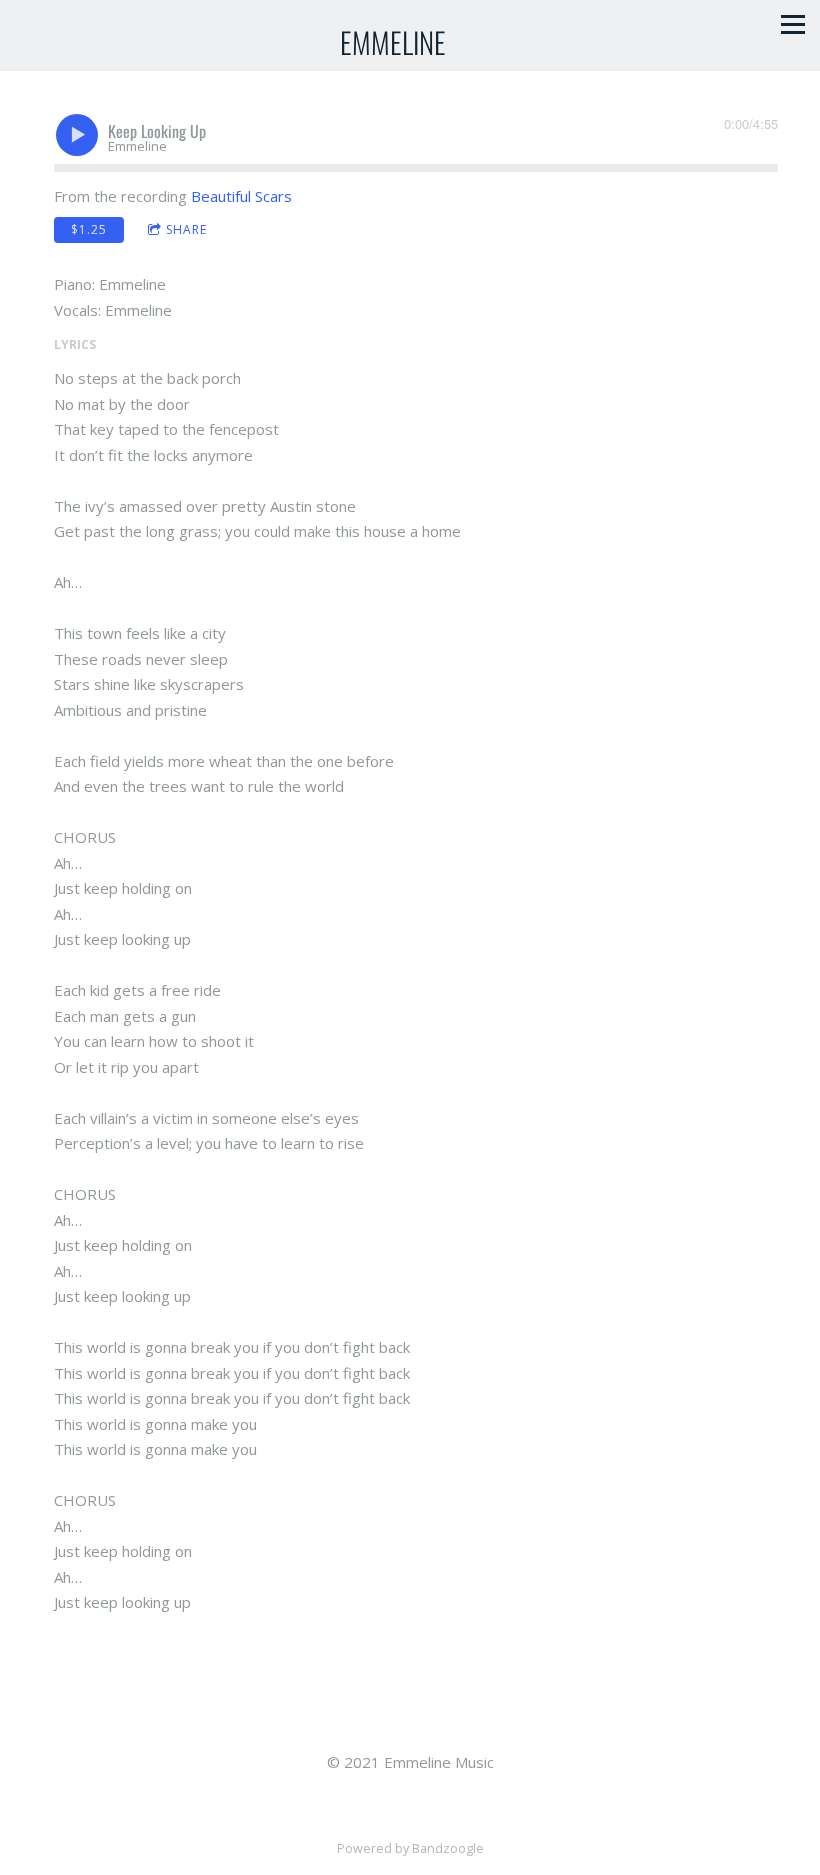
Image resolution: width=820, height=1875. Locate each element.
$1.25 (89, 229)
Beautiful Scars (241, 196)
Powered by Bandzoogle (410, 1848)
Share (186, 229)
